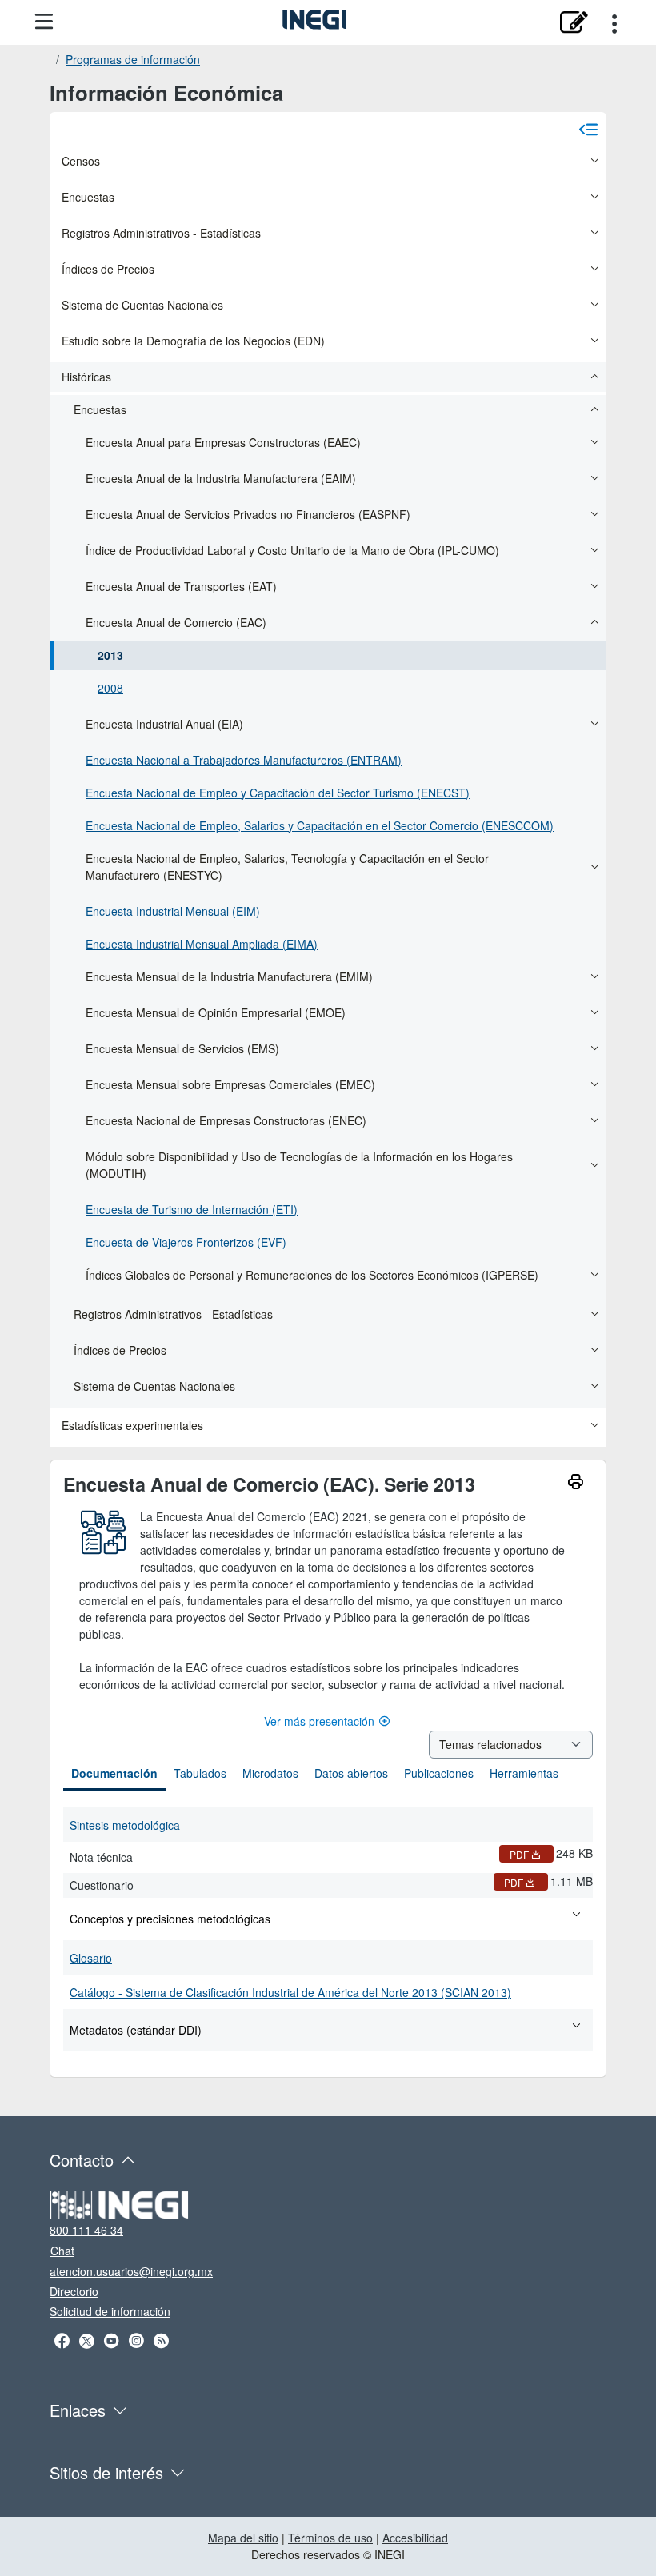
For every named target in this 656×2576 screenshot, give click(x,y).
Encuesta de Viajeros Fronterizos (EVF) (186, 1242)
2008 (110, 688)
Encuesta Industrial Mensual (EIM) (173, 911)
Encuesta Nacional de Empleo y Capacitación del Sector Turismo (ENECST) (278, 793)
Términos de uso (330, 2538)
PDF (519, 1854)
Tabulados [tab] (200, 1773)
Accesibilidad (415, 2538)
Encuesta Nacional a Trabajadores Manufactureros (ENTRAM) (244, 760)
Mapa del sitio (243, 2538)
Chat (62, 2251)
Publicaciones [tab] (439, 1773)
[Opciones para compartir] (614, 22)
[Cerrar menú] (588, 129)
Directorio (74, 2291)
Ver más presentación (319, 1721)
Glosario (91, 1958)
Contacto (82, 2160)
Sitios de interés (106, 2472)
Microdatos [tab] (270, 1773)
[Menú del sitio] (44, 22)
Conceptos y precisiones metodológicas (170, 1919)
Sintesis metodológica (125, 1825)
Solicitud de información (110, 2311)
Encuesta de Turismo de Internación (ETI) (192, 1209)
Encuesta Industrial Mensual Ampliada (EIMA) (202, 944)
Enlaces (78, 2410)
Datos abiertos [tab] (351, 1773)
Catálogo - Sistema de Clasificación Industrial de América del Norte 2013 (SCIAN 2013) (290, 1992)
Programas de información (133, 59)
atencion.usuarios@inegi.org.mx (131, 2271)
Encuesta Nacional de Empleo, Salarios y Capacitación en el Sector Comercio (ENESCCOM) (320, 825)
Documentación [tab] (114, 1773)
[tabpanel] (328, 1928)
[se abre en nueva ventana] (573, 22)
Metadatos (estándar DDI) (136, 2030)
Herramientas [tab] (524, 1773)
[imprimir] (576, 1484)
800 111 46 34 (86, 2230)
